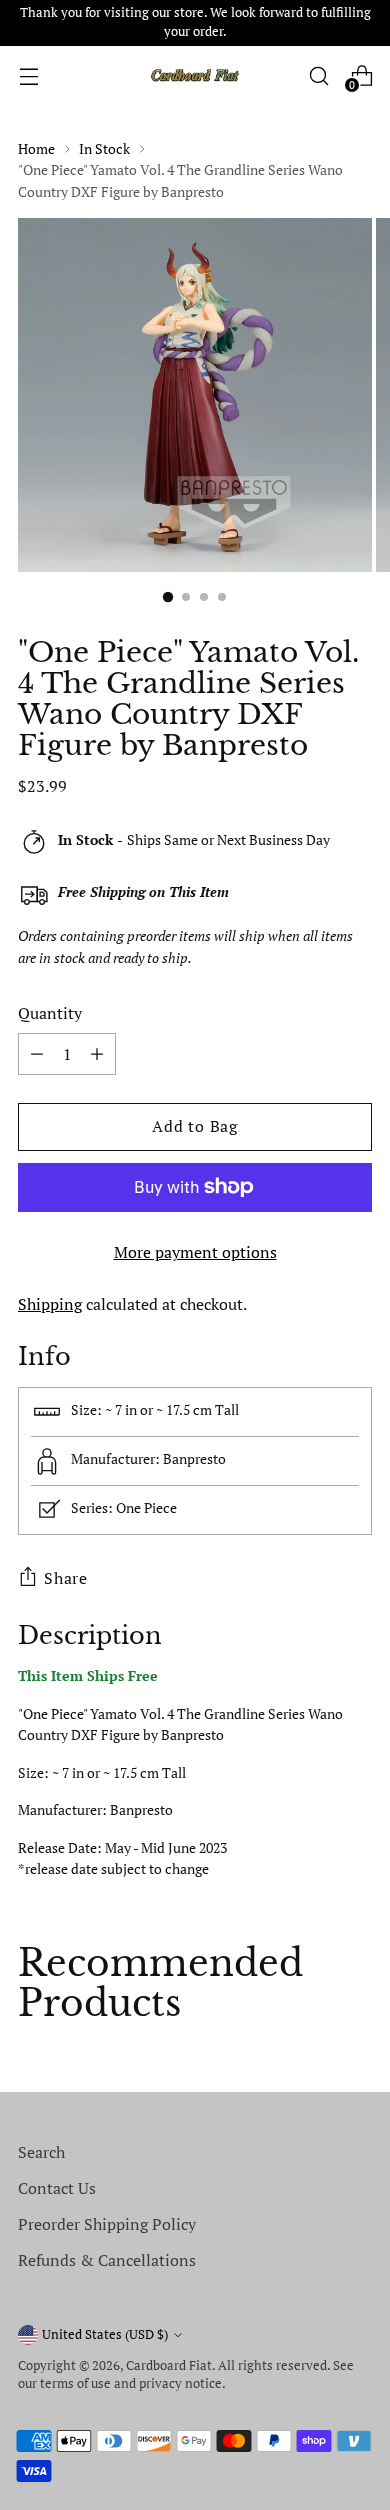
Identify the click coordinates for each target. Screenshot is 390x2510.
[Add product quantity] (37, 1054)
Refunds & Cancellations (107, 2260)
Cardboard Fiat (169, 2365)
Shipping (50, 1304)
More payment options (195, 1252)
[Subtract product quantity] (97, 1054)
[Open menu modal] (28, 75)
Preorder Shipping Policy (107, 2224)
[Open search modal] (318, 75)
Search (41, 2152)
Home (36, 148)
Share (66, 1578)
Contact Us (57, 2188)
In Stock (104, 148)
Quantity (50, 1013)
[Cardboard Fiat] (195, 75)
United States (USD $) (105, 2334)
